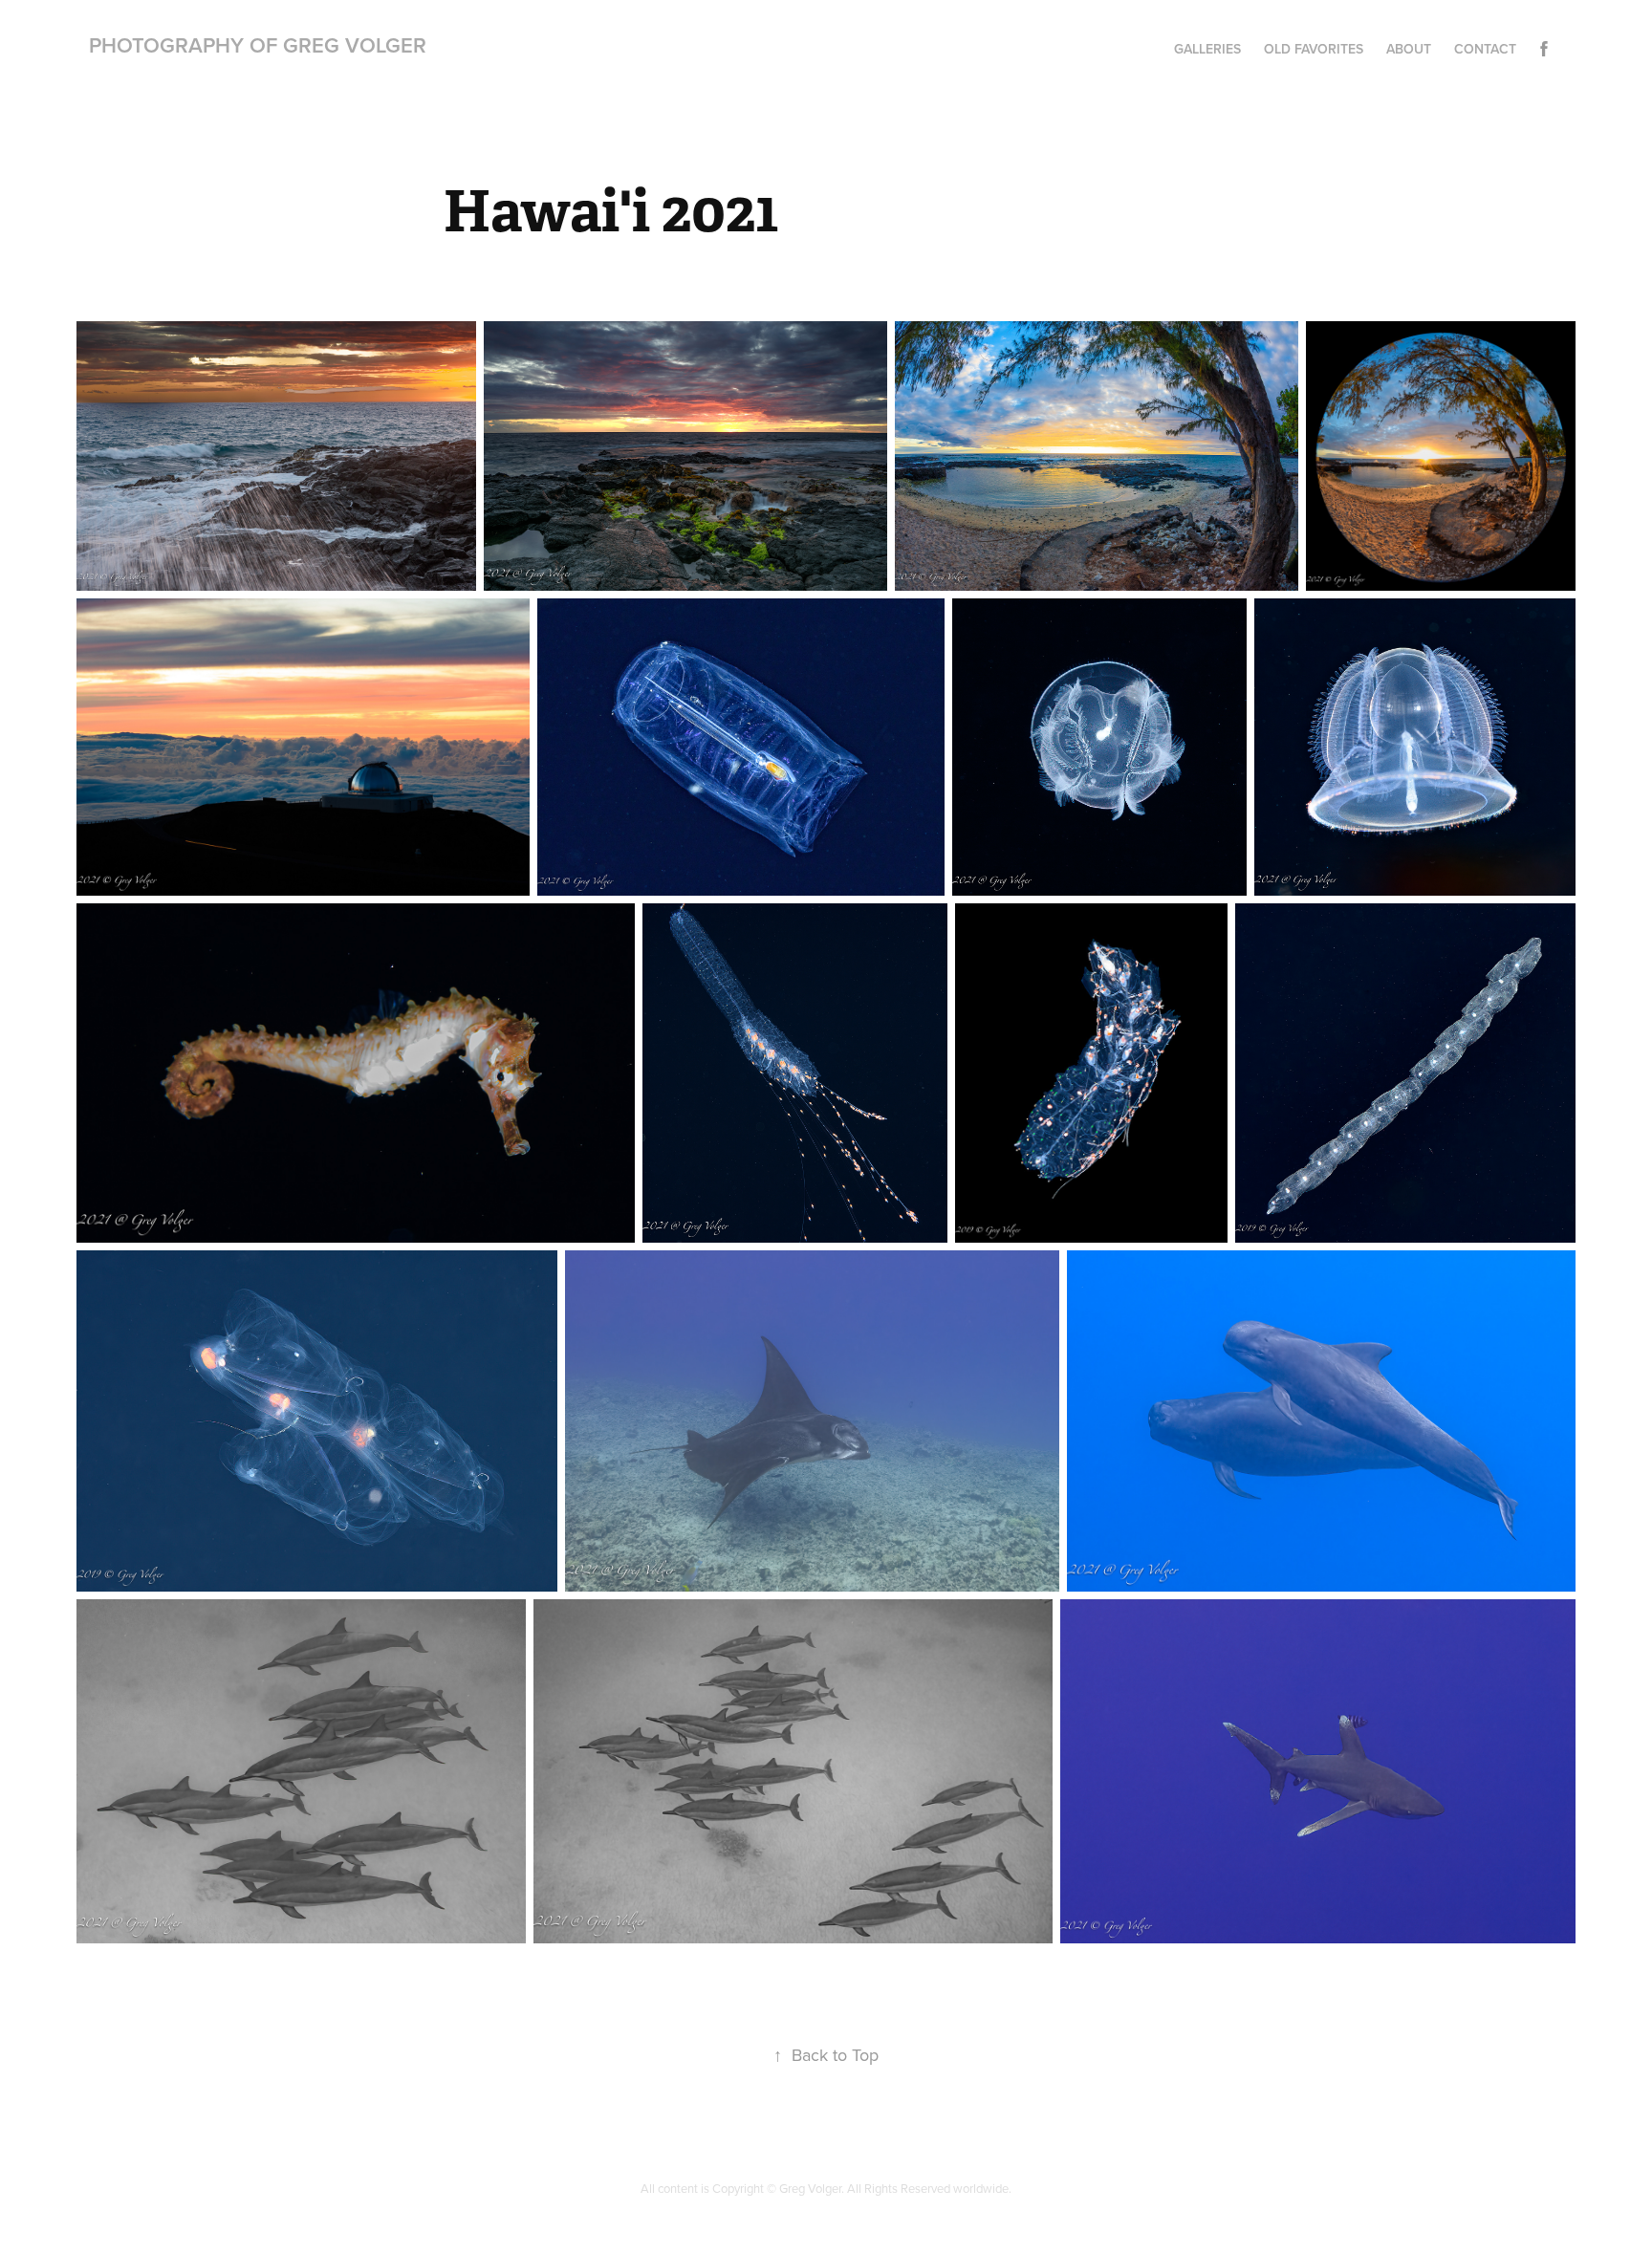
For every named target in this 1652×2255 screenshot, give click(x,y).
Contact (1485, 49)
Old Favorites (1314, 49)
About (1409, 49)
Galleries (1207, 49)
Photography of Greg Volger (258, 45)
